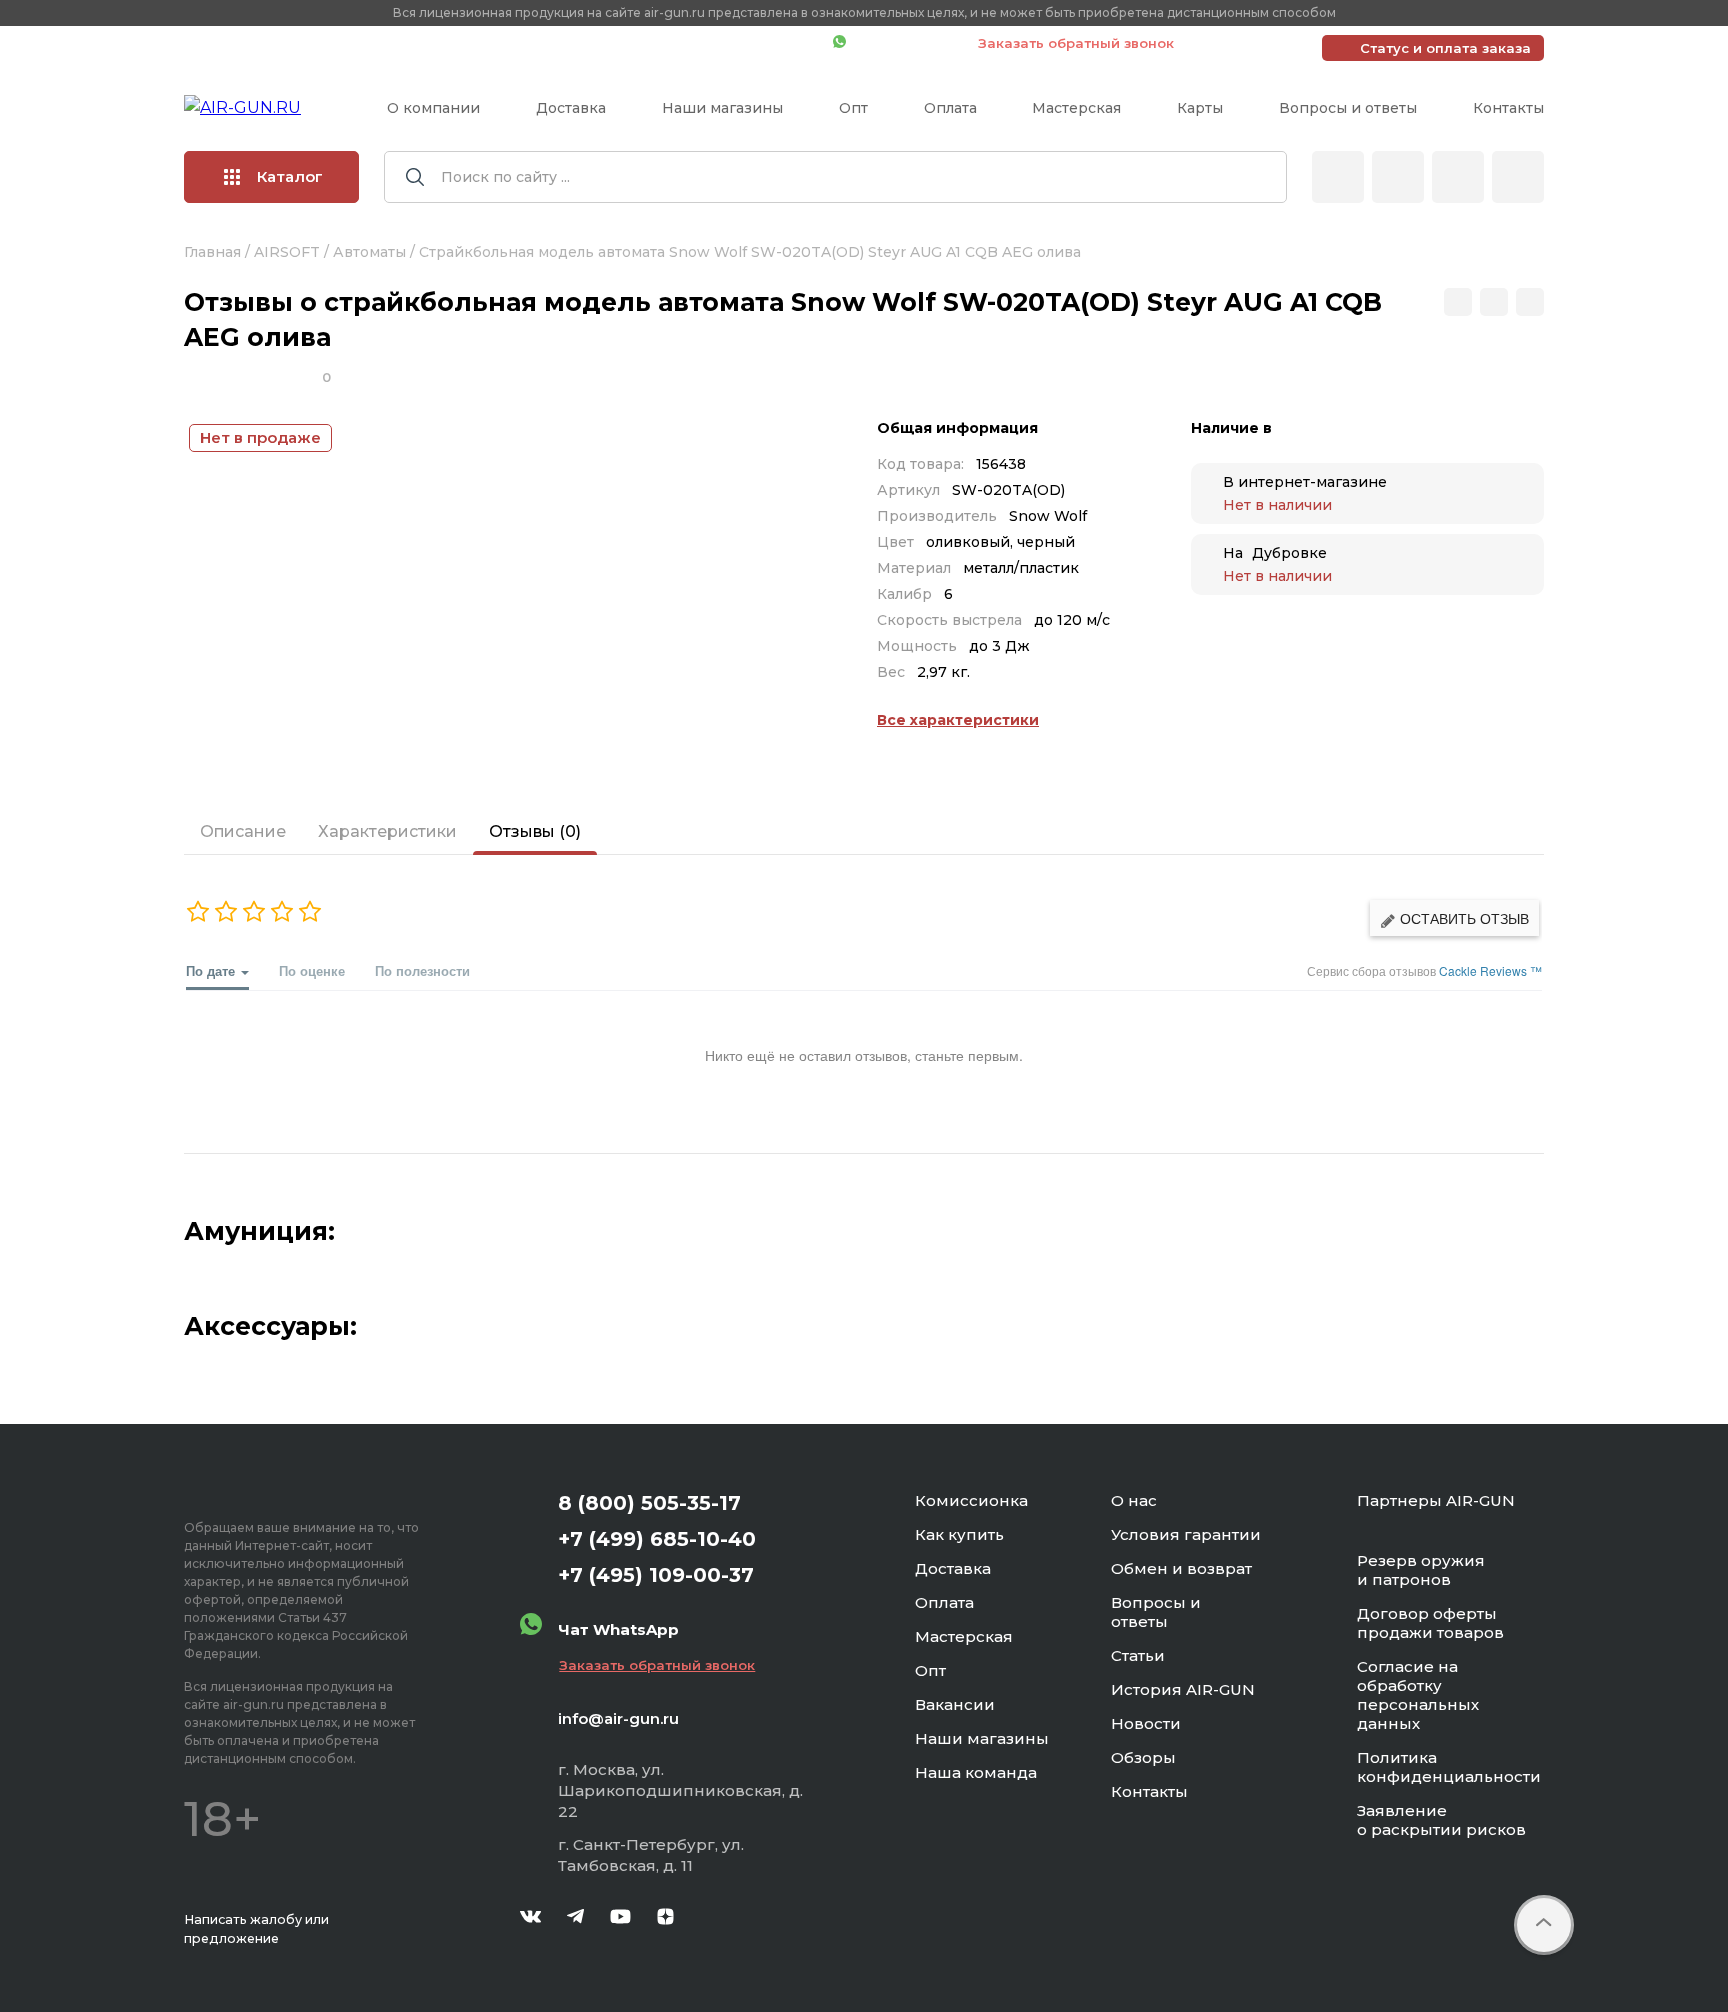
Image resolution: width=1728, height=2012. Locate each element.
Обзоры (1143, 1757)
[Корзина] (1518, 177)
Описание (243, 831)
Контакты (1508, 108)
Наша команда (976, 1772)
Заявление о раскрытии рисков (1441, 1820)
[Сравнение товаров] (1398, 177)
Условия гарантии (1186, 1534)
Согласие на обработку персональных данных (1418, 1695)
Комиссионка (971, 1500)
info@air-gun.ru (618, 1718)
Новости (1146, 1723)
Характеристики (387, 831)
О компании (433, 108)
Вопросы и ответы (1348, 108)
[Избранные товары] (1458, 177)
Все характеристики (958, 720)
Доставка (571, 108)
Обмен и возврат (1181, 1568)
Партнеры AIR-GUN (1436, 1500)
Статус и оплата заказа (1445, 48)
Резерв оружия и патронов (1421, 1570)
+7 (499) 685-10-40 (529, 43)
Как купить (959, 1534)
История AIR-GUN (1183, 1689)
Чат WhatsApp (902, 43)
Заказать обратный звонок (1076, 43)
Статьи (1138, 1655)
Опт (853, 108)
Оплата (950, 108)
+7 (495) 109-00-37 (728, 43)
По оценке (312, 970)
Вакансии (955, 1704)
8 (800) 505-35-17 (649, 1503)
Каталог (290, 176)
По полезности (422, 970)
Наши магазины (722, 108)
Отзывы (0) (535, 831)
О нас (1134, 1500)
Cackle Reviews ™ (1490, 970)
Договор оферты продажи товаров (1430, 1623)
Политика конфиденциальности (1449, 1767)
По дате (212, 970)
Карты (1200, 108)
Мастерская (1076, 108)
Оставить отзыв (1462, 918)
